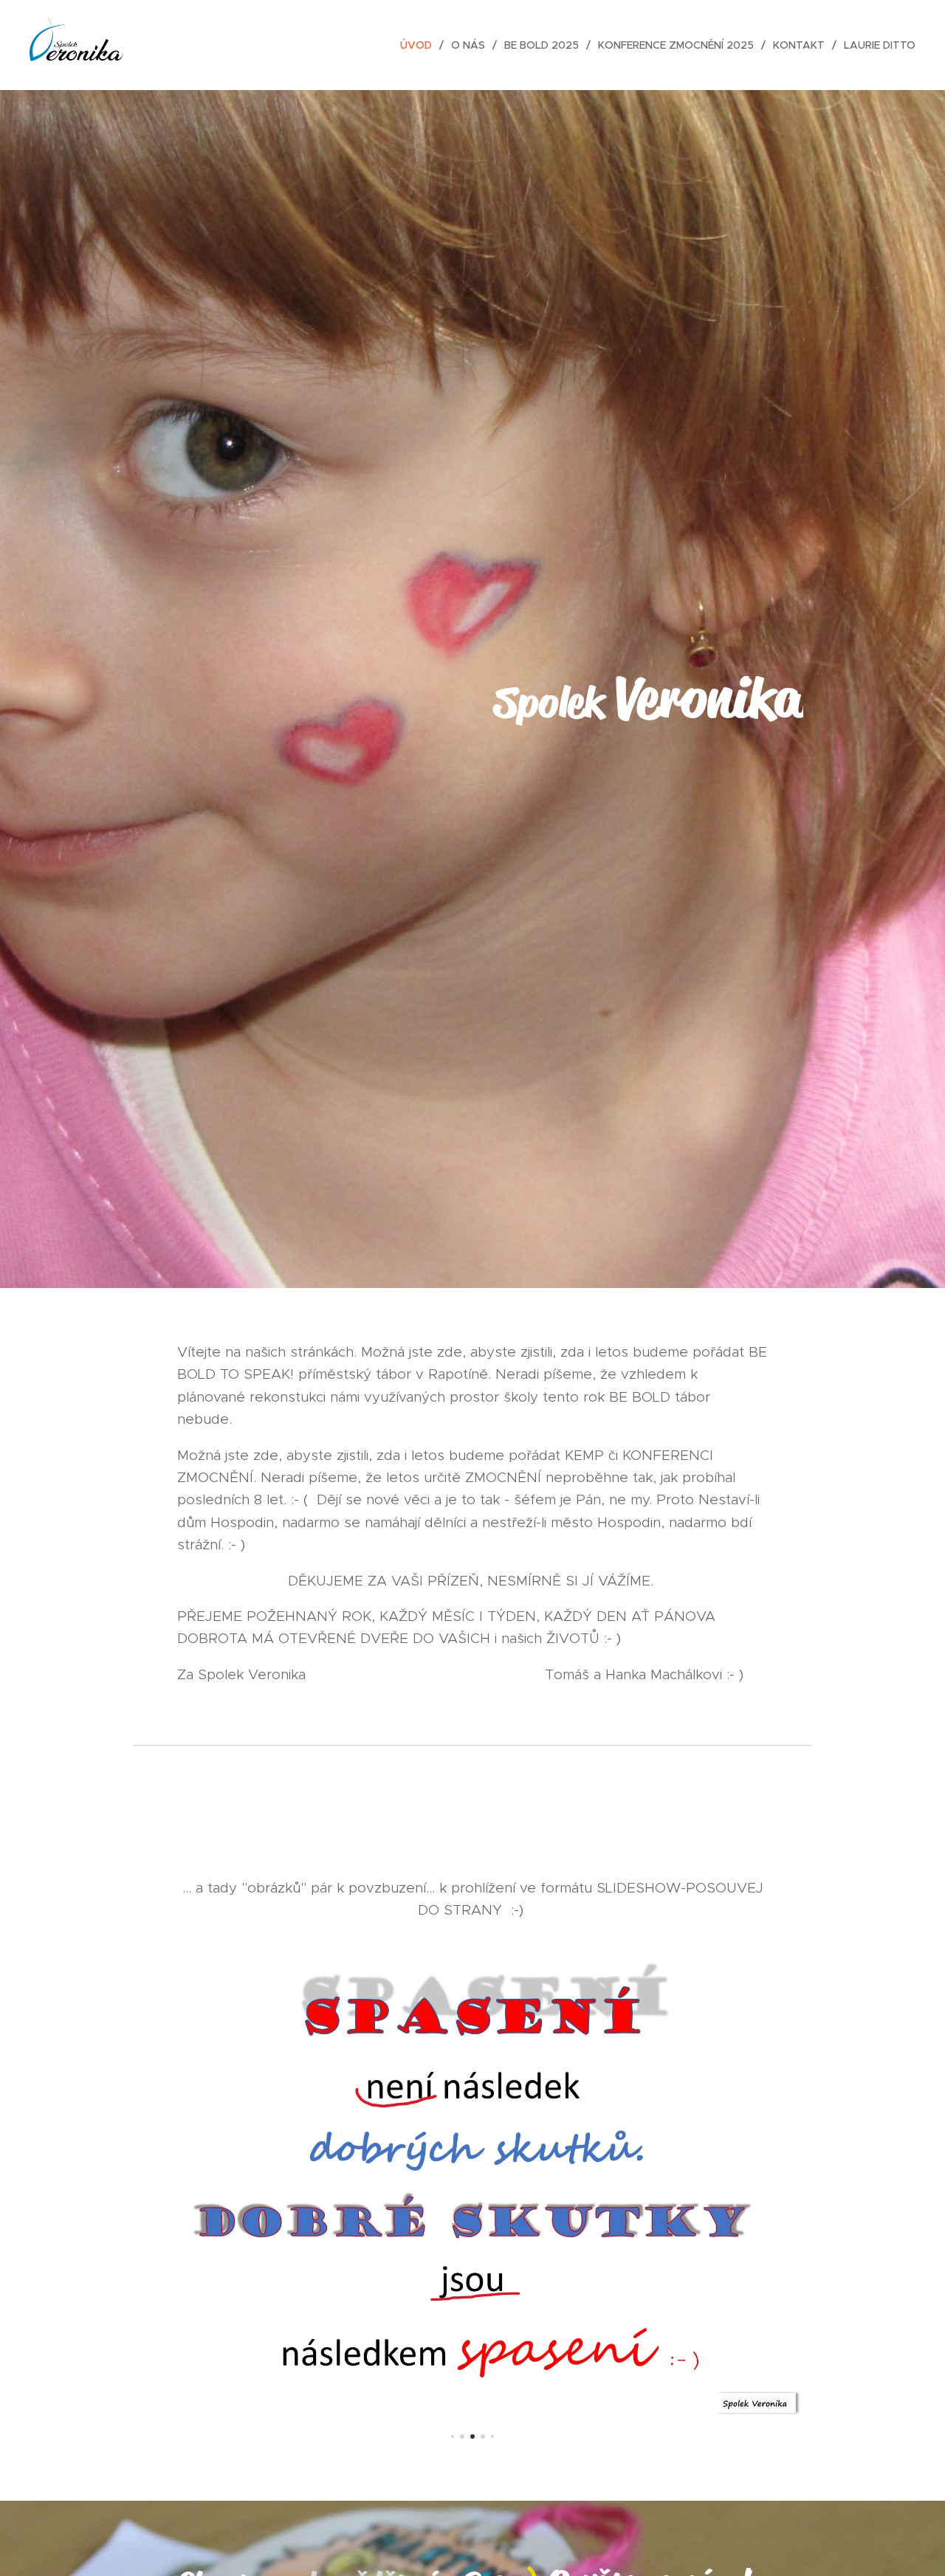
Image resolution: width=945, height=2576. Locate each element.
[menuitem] (420, 45)
